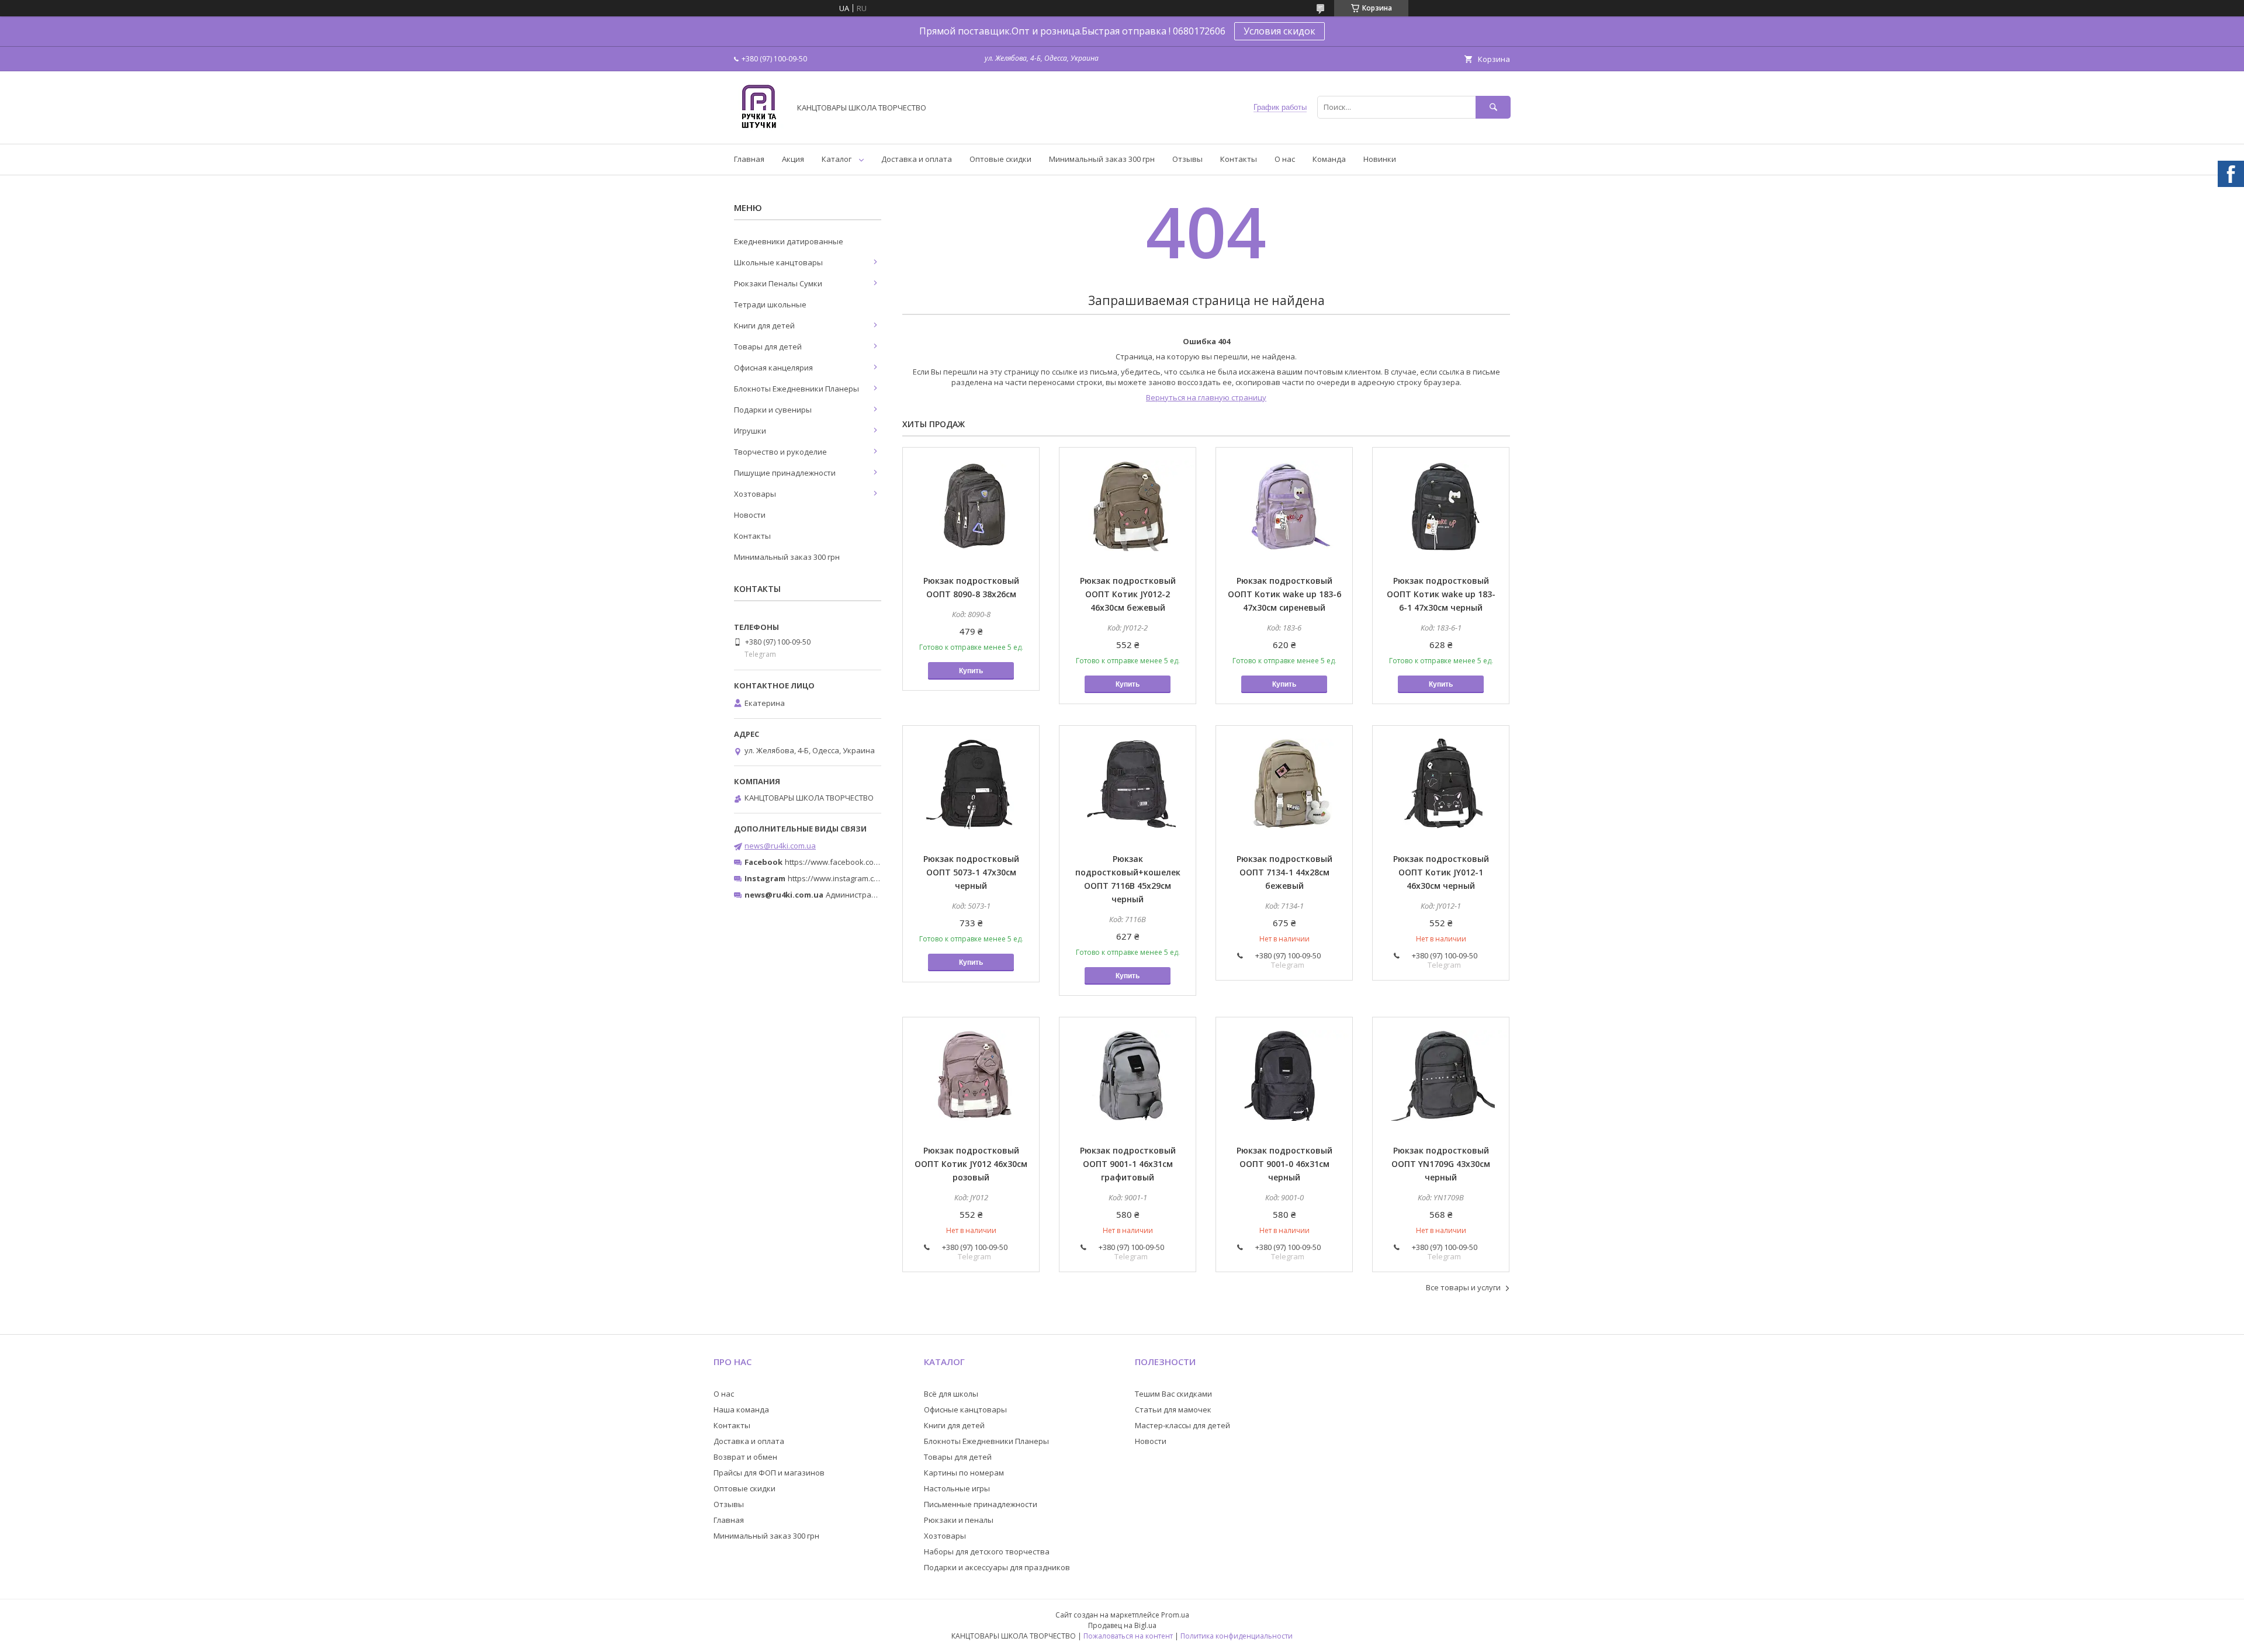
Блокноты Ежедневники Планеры (797, 389)
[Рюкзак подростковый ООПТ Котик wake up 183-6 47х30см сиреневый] (1284, 506)
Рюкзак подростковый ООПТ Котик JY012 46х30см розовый (971, 1164)
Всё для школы (951, 1394)
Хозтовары (755, 494)
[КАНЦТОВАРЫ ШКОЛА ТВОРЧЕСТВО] (759, 129)
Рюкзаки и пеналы (959, 1520)
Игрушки (750, 431)
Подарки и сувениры (773, 410)
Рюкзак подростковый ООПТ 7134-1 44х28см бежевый (1284, 872)
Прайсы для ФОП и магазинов (769, 1473)
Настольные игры (957, 1488)
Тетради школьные (770, 304)
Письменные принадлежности (981, 1504)
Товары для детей (768, 347)
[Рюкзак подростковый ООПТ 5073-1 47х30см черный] (971, 784)
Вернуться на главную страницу (1206, 397)
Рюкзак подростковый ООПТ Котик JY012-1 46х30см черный (1441, 872)
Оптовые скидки (1000, 159)
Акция (793, 159)
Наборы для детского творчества (987, 1551)
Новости (750, 515)
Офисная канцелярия (773, 368)
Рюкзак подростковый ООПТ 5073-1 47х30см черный (971, 872)
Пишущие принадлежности (785, 473)
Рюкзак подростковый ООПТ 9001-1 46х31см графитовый (1128, 1164)
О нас (1285, 159)
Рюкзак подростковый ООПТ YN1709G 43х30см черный (1441, 1164)
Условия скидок (1279, 31)
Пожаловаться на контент (1128, 1636)
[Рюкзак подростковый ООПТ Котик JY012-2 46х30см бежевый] (1128, 506)
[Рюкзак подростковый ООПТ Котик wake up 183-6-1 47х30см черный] (1441, 506)
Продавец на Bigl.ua (1122, 1625)
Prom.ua (1175, 1615)
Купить (971, 671)
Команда (1329, 159)
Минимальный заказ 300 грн (1102, 159)
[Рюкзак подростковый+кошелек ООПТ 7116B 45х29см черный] (1128, 784)
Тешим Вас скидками (1173, 1394)
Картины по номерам (964, 1473)
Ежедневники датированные (789, 241)
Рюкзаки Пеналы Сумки (778, 283)
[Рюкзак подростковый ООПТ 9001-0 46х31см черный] (1284, 1076)
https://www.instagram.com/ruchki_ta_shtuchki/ (872, 878)
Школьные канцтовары (778, 262)
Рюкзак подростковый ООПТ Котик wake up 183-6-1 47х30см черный (1441, 594)
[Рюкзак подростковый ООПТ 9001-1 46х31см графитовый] (1128, 1076)
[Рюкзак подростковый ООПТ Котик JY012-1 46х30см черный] (1441, 784)
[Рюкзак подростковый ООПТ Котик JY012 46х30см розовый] (971, 1076)
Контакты (1239, 159)
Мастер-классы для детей (1182, 1425)
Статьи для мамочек (1173, 1409)
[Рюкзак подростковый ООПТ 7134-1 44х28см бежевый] (1284, 784)
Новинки (1380, 159)
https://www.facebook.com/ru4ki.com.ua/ (858, 862)
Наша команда (741, 1409)
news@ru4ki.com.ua (780, 846)
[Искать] (1493, 107)
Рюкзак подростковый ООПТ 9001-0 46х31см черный (1284, 1164)
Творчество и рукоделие (780, 452)
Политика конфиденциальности (1237, 1636)
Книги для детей (764, 325)
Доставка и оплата (917, 159)
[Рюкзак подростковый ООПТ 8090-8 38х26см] (971, 506)
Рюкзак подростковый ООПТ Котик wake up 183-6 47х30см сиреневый (1284, 594)
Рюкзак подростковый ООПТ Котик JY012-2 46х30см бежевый (1128, 594)
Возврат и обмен (745, 1457)
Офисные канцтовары (965, 1409)
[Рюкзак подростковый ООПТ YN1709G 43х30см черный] (1441, 1076)
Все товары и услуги (1463, 1287)
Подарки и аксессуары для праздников (997, 1567)
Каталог (837, 159)
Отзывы (1187, 159)
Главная (749, 159)
